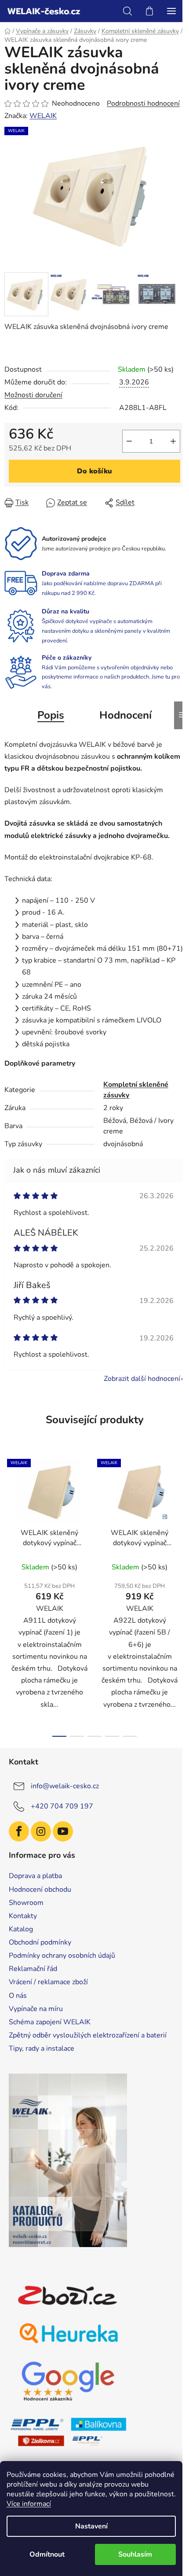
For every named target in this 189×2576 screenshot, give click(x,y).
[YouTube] (63, 1831)
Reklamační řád (33, 1969)
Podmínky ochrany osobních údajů (62, 1956)
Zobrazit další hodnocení (142, 1379)
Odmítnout (47, 2554)
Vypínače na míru (36, 2009)
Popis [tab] (51, 715)
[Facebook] (19, 1831)
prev (9, 1521)
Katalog (21, 1929)
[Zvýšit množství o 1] (173, 441)
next (180, 1521)
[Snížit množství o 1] (129, 441)
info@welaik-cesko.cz (65, 1786)
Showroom (26, 1903)
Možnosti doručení (33, 395)
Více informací (29, 2504)
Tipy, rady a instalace (42, 2048)
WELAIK (43, 116)
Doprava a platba (35, 1876)
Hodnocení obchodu (40, 1890)
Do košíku (94, 471)
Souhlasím (135, 2554)
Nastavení (91, 2526)
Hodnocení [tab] (125, 715)
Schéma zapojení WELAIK (50, 2022)
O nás (18, 1996)
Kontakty (23, 1916)
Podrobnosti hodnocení (143, 103)
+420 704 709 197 (62, 1806)
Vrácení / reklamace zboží (48, 1982)
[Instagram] (41, 1831)
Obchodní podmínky (40, 1942)
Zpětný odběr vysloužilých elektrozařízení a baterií (88, 2035)
